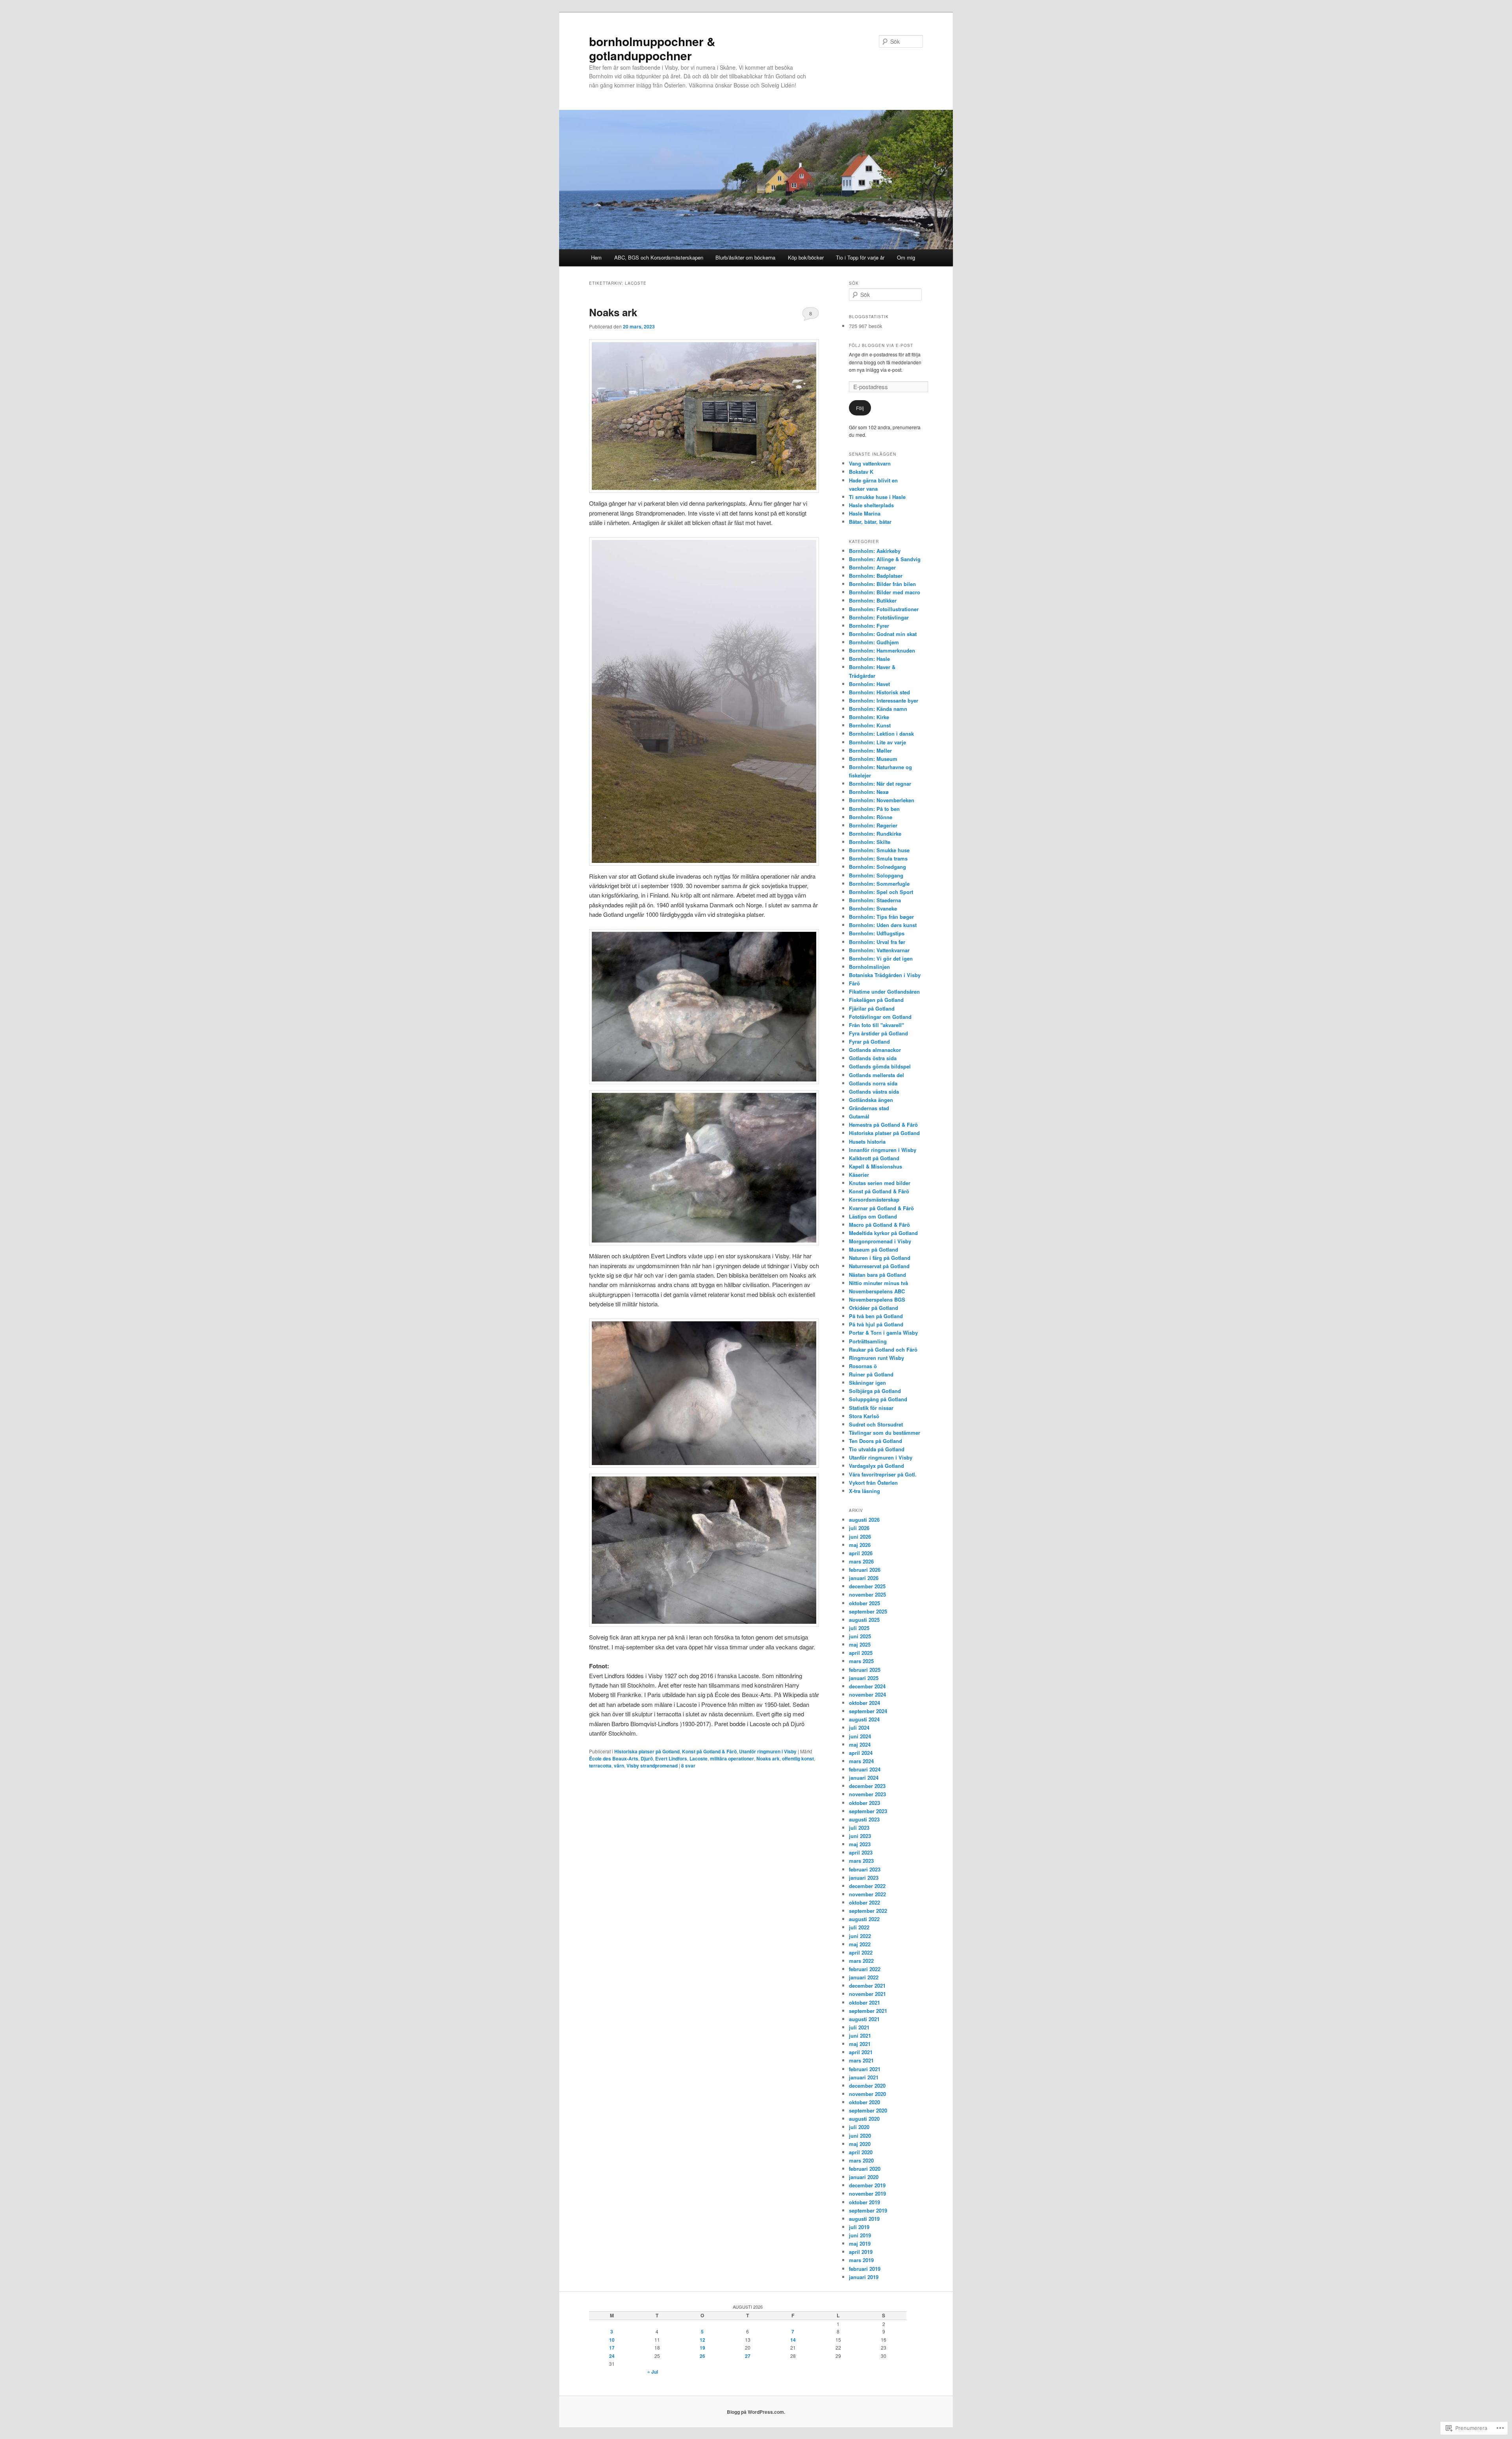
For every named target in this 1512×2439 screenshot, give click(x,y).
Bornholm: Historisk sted (879, 692)
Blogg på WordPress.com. (756, 2412)
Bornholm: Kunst (870, 725)
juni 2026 (860, 1537)
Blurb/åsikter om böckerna (745, 257)
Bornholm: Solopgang (876, 875)
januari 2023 (864, 1878)
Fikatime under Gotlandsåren (884, 991)
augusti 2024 (864, 1719)
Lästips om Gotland (873, 1216)
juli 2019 (859, 2227)
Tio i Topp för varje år (860, 257)
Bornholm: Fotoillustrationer (884, 609)
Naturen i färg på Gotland (880, 1258)
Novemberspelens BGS (877, 1299)
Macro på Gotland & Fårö (879, 1225)
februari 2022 (865, 1969)
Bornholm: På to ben (874, 809)
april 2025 (861, 1653)
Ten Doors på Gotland (876, 1441)
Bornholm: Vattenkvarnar (879, 950)
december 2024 (867, 1686)
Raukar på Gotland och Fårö (883, 1349)
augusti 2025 (864, 1620)
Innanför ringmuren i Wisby (883, 1150)
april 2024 (861, 1753)
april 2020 (861, 2152)
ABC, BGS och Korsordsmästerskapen (659, 257)
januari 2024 (864, 1778)
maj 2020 (860, 2144)
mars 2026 (861, 1561)
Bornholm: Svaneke (873, 908)
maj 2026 (860, 1545)
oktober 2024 (864, 1703)
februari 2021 (865, 2069)
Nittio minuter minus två (878, 1283)
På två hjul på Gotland (876, 1324)
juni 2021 (860, 2036)
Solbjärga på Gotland (875, 1391)
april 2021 (861, 2052)
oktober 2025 (864, 1603)
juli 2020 (859, 2127)
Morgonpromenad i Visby (880, 1241)
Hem (596, 257)
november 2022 (867, 1894)
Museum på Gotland (874, 1249)
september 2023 (868, 1811)
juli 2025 (859, 1628)
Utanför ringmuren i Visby (768, 1751)
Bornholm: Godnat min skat (883, 634)
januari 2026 (864, 1578)
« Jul (653, 2372)
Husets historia (867, 1142)
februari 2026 (865, 1570)
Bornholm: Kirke (869, 717)
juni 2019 (860, 2235)
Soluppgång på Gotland (878, 1399)
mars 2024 (861, 1761)
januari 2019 (864, 2277)
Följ (860, 408)
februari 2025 (865, 1670)
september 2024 (868, 1711)
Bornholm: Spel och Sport (881, 892)
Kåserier (859, 1175)
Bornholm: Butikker (873, 600)
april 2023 (861, 1852)
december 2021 (867, 1986)
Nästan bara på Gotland (877, 1275)
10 (612, 2340)
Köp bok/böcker (806, 257)
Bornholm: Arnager (872, 567)
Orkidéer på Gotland (874, 1308)
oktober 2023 (864, 1803)
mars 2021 (861, 2060)
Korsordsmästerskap (874, 1199)
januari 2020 (864, 2177)
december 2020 (867, 2086)
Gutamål (859, 1116)
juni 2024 (860, 1736)
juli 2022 (859, 1927)
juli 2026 (859, 1528)
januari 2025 (864, 1678)
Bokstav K (861, 472)
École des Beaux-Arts (614, 1758)
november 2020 (867, 2094)
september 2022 (868, 1911)
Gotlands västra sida (874, 1092)
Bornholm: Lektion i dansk (881, 734)
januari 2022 (864, 1977)
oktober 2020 (864, 2102)
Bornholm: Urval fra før (877, 942)
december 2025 (867, 1586)
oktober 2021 (864, 2002)
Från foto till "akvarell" (876, 1025)
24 (612, 2356)
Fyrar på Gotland (869, 1041)
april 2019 (861, 2252)
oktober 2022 (864, 1902)
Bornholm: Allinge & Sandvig (885, 559)
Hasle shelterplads (871, 505)
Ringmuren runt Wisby (876, 1358)
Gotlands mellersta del (876, 1075)
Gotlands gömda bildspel (880, 1066)
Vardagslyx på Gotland (876, 1466)
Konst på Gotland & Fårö (709, 1751)
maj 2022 (860, 1944)
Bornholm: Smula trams (878, 858)
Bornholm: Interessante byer (884, 700)
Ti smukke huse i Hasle (877, 497)
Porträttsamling (868, 1341)
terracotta (600, 1766)
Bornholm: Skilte (870, 842)
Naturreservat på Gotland (879, 1266)
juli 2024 (859, 1728)
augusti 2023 (864, 1819)
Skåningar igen (867, 1383)
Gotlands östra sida (873, 1058)
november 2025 (867, 1594)
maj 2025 (860, 1644)
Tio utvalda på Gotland (877, 1449)
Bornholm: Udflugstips (877, 933)
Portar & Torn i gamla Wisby (883, 1333)
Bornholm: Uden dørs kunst (883, 925)
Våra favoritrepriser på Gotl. (883, 1474)
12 (702, 2340)
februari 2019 (865, 2269)
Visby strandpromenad (652, 1766)
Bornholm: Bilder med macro (885, 592)
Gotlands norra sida (873, 1083)
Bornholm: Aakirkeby (875, 551)
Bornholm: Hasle (869, 659)
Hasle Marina (865, 513)
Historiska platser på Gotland (647, 1751)
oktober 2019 (864, 2202)
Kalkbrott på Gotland (874, 1158)
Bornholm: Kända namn (878, 709)
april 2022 (861, 1952)
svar (688, 1766)
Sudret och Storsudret (876, 1424)
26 (702, 2356)
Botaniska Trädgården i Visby (885, 975)
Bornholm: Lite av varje (877, 742)
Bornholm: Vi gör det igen (881, 958)
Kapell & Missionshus (876, 1166)
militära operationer (732, 1758)
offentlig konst (798, 1758)
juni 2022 (860, 1936)
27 (748, 2356)
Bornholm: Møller (870, 750)
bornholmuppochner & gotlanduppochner (652, 48)
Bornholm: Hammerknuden (882, 650)
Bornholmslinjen (869, 967)
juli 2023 (859, 1828)
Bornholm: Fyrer (869, 626)
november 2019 (867, 2193)
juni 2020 (860, 2136)
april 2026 (861, 1553)
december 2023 (867, 1786)
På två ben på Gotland (876, 1316)
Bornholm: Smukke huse (879, 850)
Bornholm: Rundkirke (875, 834)
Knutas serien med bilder (880, 1183)
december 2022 (867, 1886)
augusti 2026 (864, 1520)
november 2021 (867, 1994)
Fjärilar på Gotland (872, 1008)
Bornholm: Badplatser (876, 576)
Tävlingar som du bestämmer (885, 1433)
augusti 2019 (864, 2219)
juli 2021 (859, 2027)
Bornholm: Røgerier (873, 825)
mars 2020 (861, 2160)
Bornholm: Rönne (871, 817)
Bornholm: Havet (869, 684)
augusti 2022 (864, 1919)
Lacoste (699, 1758)
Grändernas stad (869, 1108)
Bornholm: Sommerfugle (879, 884)
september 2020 (868, 2110)
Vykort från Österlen (873, 1483)
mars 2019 (861, 2260)
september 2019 (868, 2210)
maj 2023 (860, 1844)
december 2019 (867, 2185)
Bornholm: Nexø (869, 792)
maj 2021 (860, 2044)
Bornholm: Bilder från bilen (882, 584)
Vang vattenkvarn (870, 463)
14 (793, 2340)
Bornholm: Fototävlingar (879, 617)
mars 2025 (861, 1661)
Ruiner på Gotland (871, 1374)
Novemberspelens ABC (877, 1291)
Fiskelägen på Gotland (876, 1000)
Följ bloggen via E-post (881, 345)
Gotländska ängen (871, 1100)
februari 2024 (865, 1769)
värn (619, 1766)
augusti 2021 (864, 2019)
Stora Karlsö (864, 1416)
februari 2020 (865, 2169)
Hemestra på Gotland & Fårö (883, 1125)
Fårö (854, 983)
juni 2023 (860, 1836)
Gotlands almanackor (875, 1050)
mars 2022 (861, 1961)
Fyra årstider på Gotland (878, 1033)
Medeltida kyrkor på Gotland (883, 1233)
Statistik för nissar (871, 1408)
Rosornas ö (863, 1366)
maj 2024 (860, 1744)
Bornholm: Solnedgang (877, 867)
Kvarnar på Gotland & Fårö (881, 1208)
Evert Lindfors (671, 1758)
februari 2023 (865, 1869)
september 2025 (868, 1611)
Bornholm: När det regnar (880, 784)
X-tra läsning (864, 1491)
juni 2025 (860, 1636)
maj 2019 (860, 2243)
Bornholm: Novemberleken (882, 800)
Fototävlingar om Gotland (880, 1017)
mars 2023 (861, 1861)
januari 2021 (864, 2077)
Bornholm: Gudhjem (874, 642)
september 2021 (868, 2011)
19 (702, 2348)
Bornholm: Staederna (875, 900)
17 (612, 2348)
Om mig (906, 257)
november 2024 (867, 1694)
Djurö (647, 1758)
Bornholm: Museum (873, 759)
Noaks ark (613, 312)
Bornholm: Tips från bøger (881, 917)
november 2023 (867, 1794)
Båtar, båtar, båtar (870, 522)
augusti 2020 (864, 2119)
